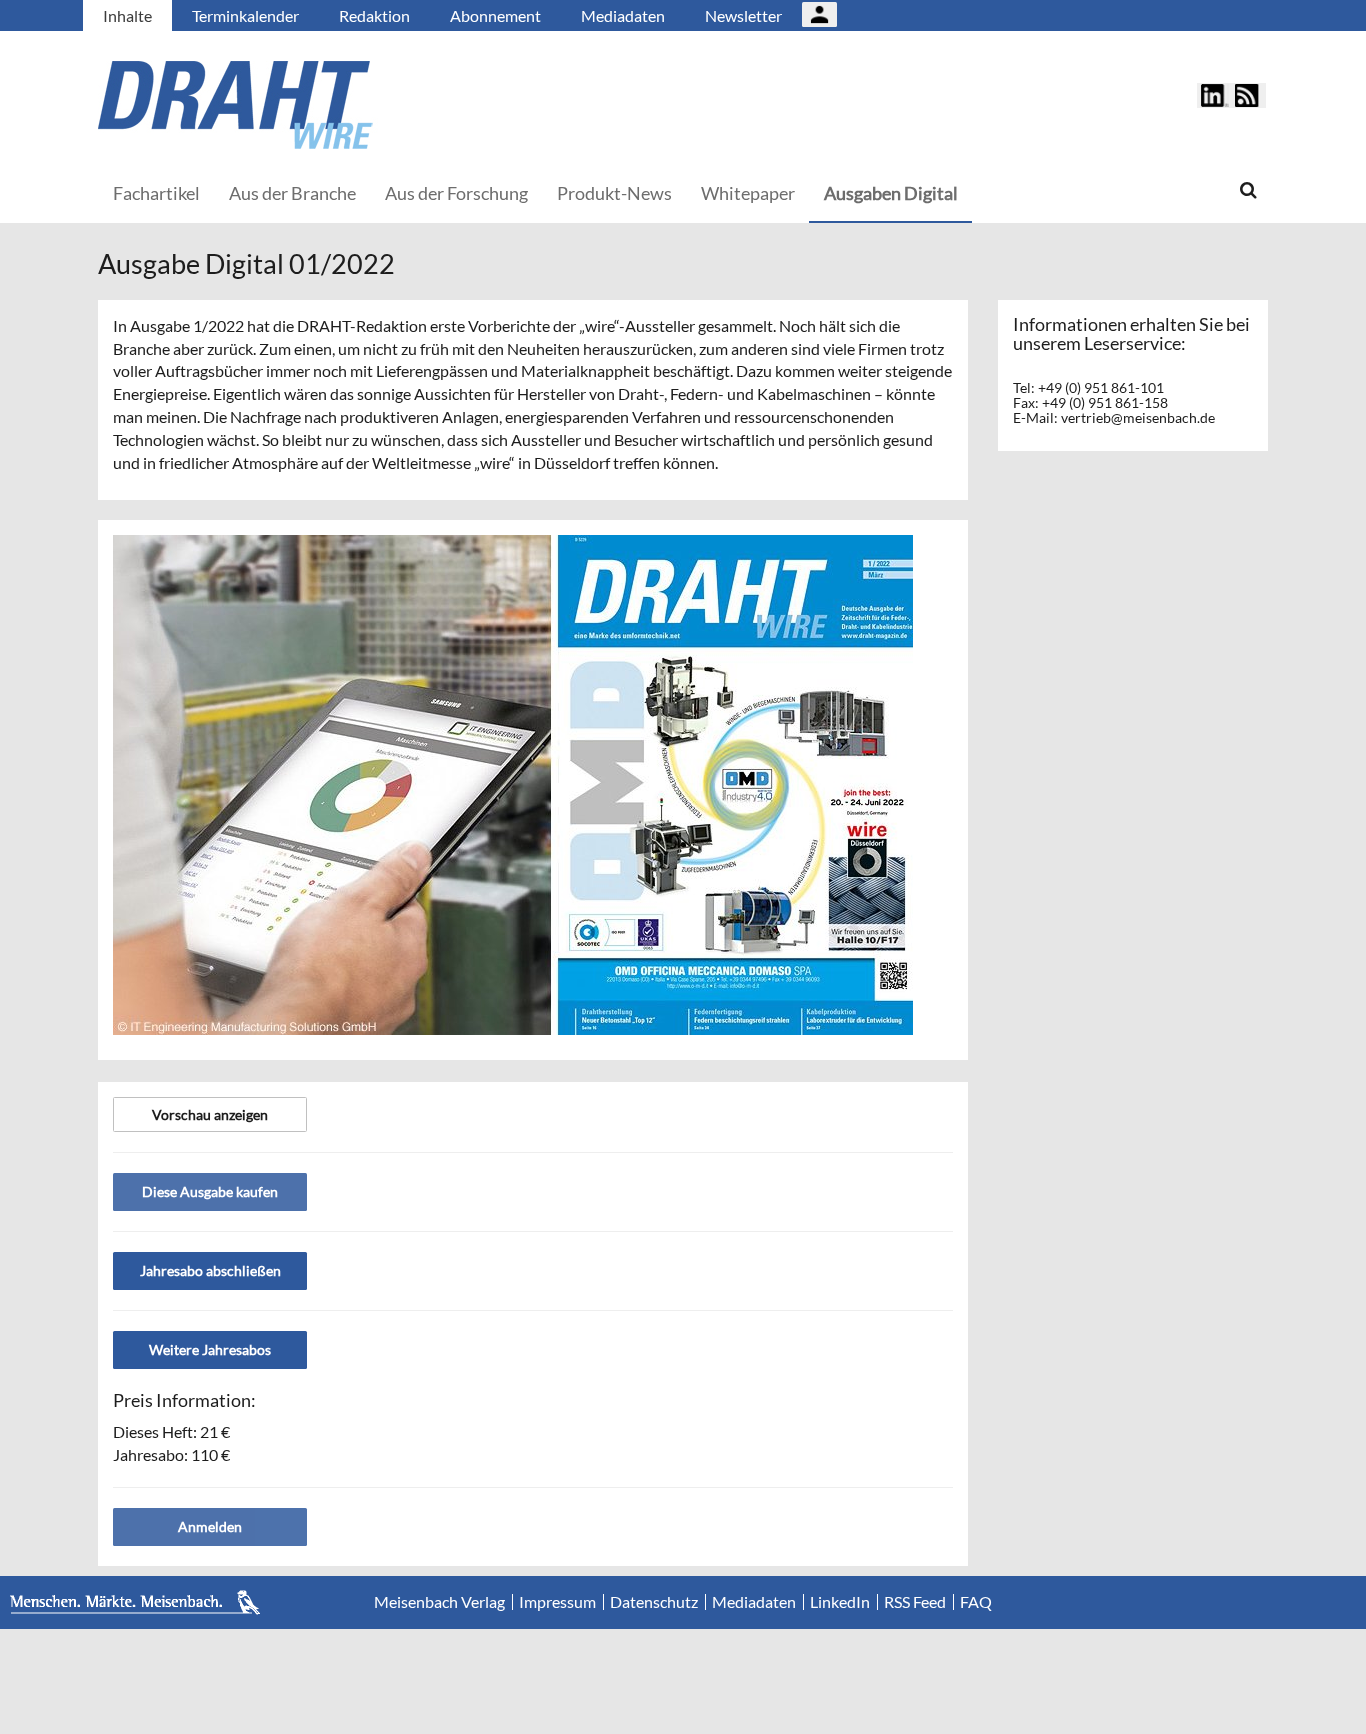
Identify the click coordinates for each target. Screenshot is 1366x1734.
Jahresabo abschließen (210, 1270)
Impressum (557, 1602)
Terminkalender (245, 15)
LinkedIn (840, 1602)
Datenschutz (654, 1602)
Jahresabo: (171, 1454)
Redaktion (374, 15)
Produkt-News (614, 193)
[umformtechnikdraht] (348, 105)
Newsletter (743, 15)
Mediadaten (623, 15)
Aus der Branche (292, 193)
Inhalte (127, 15)
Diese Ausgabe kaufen (210, 1191)
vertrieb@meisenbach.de (1138, 417)
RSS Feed (915, 1602)
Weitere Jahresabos (210, 1349)
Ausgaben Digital (891, 193)
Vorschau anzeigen (210, 1114)
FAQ (976, 1602)
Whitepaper (748, 193)
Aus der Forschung (456, 193)
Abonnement (495, 15)
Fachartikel (156, 193)
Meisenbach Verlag (439, 1602)
